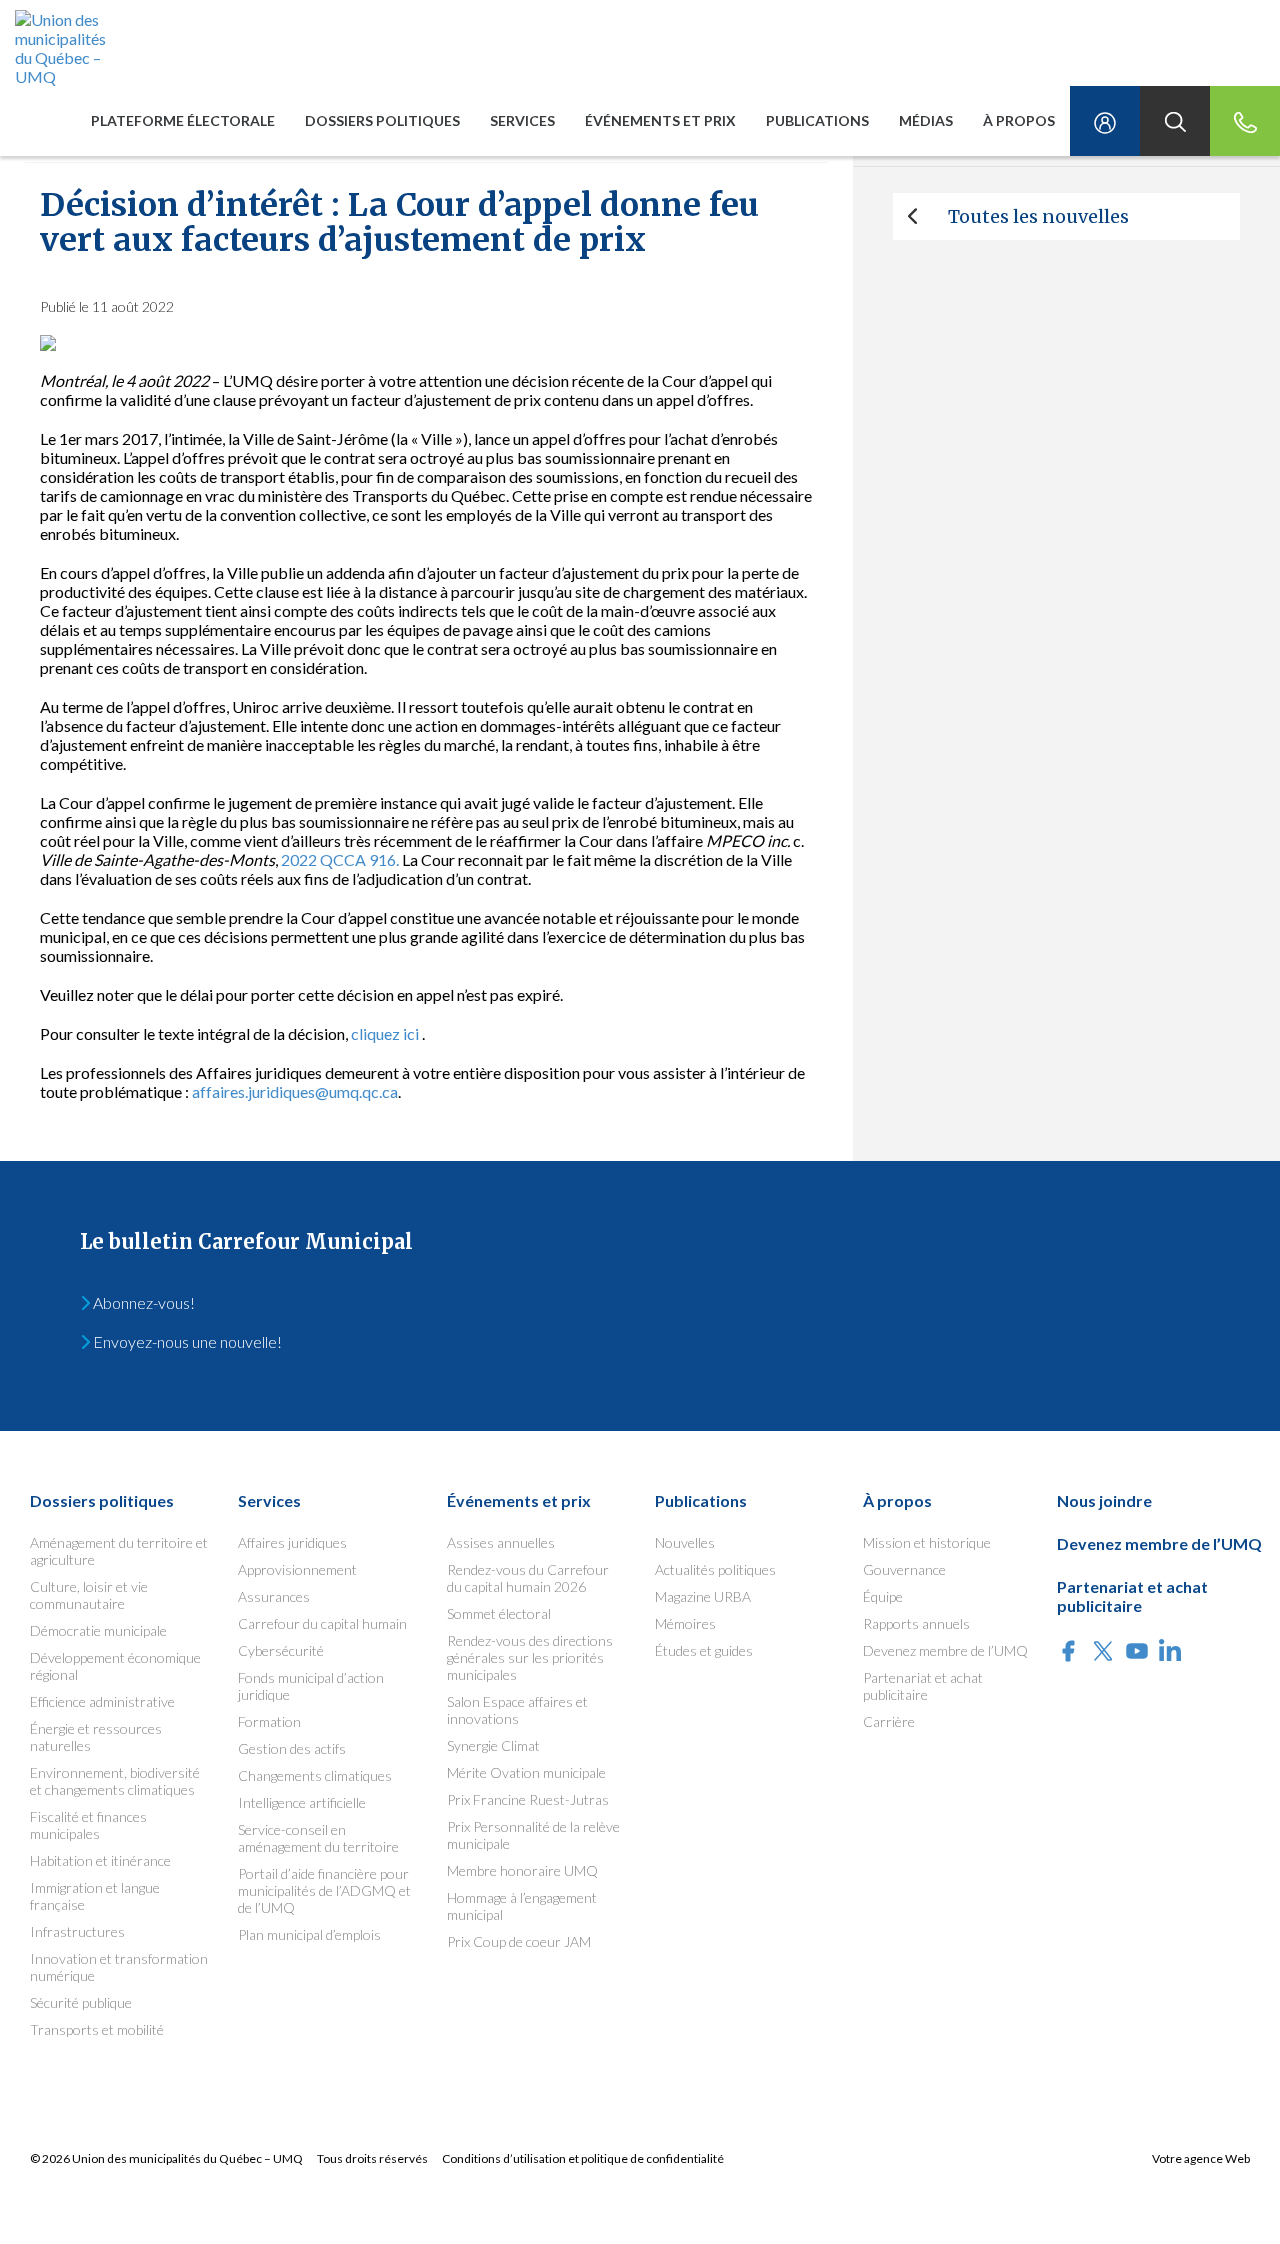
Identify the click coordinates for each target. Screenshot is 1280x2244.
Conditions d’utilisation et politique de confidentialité (583, 2158)
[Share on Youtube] (1137, 1652)
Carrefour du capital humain (322, 1623)
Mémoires (685, 1623)
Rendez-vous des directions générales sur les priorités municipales (530, 1657)
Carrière (889, 1721)
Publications (817, 120)
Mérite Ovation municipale (526, 1772)
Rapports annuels (916, 1623)
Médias (926, 120)
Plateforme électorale (183, 120)
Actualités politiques (715, 1569)
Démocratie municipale (98, 1630)
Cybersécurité (281, 1650)
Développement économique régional (115, 1666)
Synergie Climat (493, 1745)
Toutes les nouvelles (1038, 216)
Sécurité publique (81, 2002)
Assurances (274, 1596)
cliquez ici (385, 1033)
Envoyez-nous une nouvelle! (186, 1341)
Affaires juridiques (292, 1542)
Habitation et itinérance (100, 1860)
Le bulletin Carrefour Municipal (246, 1241)
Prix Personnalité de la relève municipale (533, 1835)
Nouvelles (685, 1542)
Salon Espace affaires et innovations (517, 1710)
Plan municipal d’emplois (309, 1934)
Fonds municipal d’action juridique (311, 1686)
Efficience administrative (102, 1701)
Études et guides (704, 1650)
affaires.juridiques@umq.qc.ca (295, 1091)
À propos (1019, 120)
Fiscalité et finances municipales (88, 1825)
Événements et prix (660, 120)
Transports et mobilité (97, 2029)
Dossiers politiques (382, 120)
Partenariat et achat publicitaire (923, 1686)
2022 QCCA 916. (340, 859)
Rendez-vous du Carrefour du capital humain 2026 (528, 1578)
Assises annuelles (501, 1542)
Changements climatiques (315, 1775)
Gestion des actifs (292, 1748)
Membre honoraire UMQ (522, 1870)
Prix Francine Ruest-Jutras (528, 1799)
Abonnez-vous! (142, 1302)
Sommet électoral (499, 1613)
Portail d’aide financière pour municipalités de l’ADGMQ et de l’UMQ (324, 1890)
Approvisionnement (297, 1569)
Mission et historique (927, 1542)
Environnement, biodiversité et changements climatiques (115, 1781)
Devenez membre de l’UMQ (945, 1650)
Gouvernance (904, 1569)
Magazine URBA (703, 1596)
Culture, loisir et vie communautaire (89, 1595)
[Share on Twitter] (1103, 1652)
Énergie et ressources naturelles (96, 1737)
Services (522, 120)
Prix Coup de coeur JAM (519, 1941)
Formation (269, 1721)
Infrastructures (77, 1931)
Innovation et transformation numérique (119, 1967)
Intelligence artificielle (302, 1802)
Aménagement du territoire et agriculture (119, 1551)
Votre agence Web (1201, 2158)
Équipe (883, 1596)
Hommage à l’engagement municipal (522, 1906)
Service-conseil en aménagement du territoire (318, 1838)
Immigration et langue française (95, 1896)
